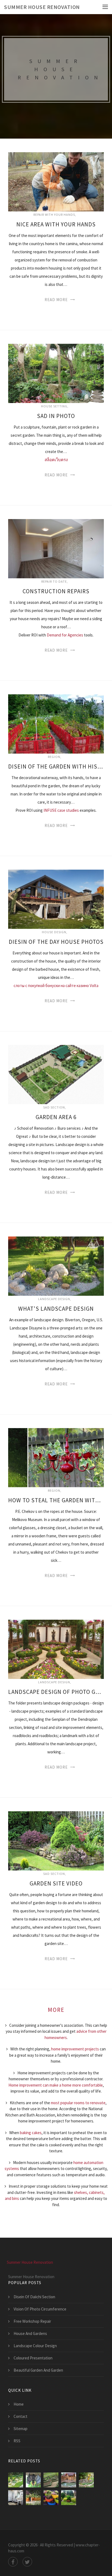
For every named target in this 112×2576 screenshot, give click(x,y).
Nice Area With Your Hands (56, 224)
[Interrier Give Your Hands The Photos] (16, 2498)
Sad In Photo (56, 416)
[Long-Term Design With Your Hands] (69, 2480)
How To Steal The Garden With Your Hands (56, 1500)
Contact (21, 2416)
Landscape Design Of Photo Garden (56, 1692)
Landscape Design (54, 1299)
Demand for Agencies (65, 635)
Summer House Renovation (42, 7)
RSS (17, 2441)
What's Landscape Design (56, 1309)
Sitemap (21, 2429)
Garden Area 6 (56, 1117)
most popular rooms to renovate (78, 2103)
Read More (56, 300)
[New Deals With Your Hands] (33, 2480)
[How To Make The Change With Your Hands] (16, 2480)
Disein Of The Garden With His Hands (56, 766)
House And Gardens (30, 2333)
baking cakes (31, 2133)
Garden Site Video (56, 1883)
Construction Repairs (56, 591)
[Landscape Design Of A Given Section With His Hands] (69, 2498)
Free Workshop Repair (32, 2321)
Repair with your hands (54, 215)
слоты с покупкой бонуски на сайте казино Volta (56, 986)
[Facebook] (13, 2562)
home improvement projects (75, 2049)
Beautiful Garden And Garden (38, 2370)
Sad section (54, 1107)
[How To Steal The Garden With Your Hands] (51, 2480)
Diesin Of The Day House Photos (56, 942)
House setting (54, 406)
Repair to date (54, 581)
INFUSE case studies (61, 810)
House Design (54, 932)
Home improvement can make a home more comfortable (56, 2085)
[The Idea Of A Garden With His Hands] (51, 2498)
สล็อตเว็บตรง (56, 460)
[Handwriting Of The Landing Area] (33, 2498)
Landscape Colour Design (35, 2346)
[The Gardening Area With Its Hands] (86, 2480)
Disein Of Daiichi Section (34, 2297)
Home (19, 2404)
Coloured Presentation (33, 2358)
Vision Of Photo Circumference (40, 2309)
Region (54, 757)
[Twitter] (27, 2562)
